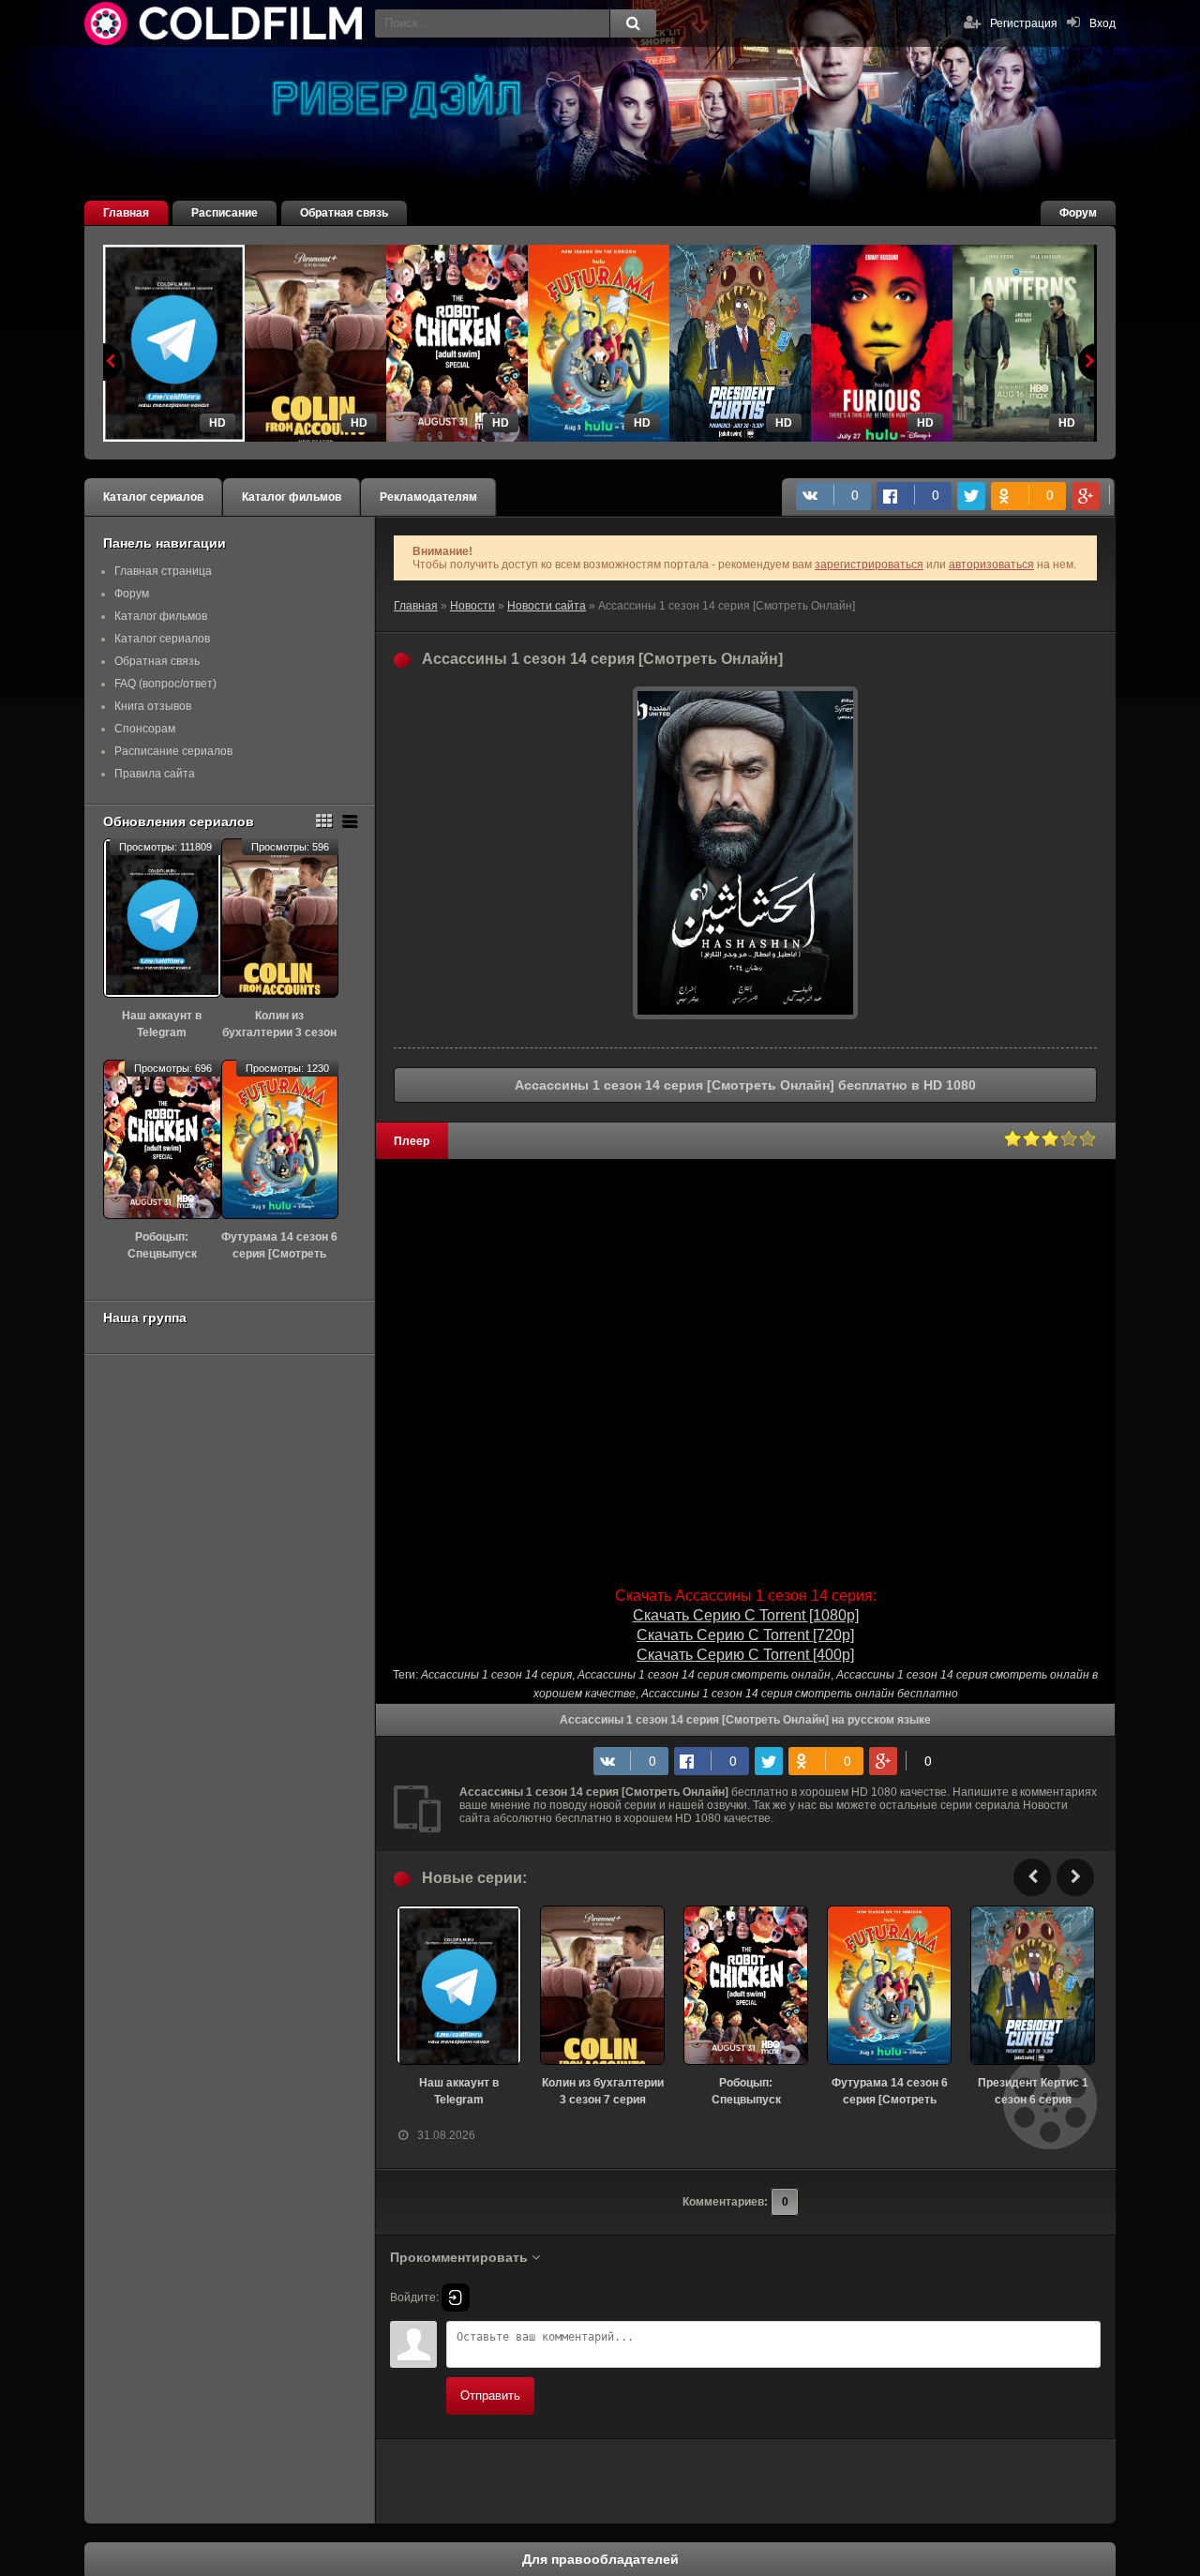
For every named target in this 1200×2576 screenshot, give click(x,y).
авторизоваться (991, 565)
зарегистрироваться (869, 565)
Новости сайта (547, 606)
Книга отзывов (153, 706)
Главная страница (163, 571)
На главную (225, 23)
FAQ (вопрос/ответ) (165, 684)
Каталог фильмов (292, 497)
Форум (1078, 213)
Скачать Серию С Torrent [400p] (745, 1655)
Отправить (490, 2395)
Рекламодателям (428, 497)
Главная (126, 213)
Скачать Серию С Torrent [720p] (745, 1635)
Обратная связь (344, 213)
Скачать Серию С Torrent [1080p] (746, 1615)
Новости (472, 606)
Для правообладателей (600, 2559)
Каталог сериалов (153, 497)
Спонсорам (145, 729)
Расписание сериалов (173, 751)
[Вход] (456, 2297)
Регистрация (1024, 23)
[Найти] (633, 23)
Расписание (225, 213)
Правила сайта (155, 774)
